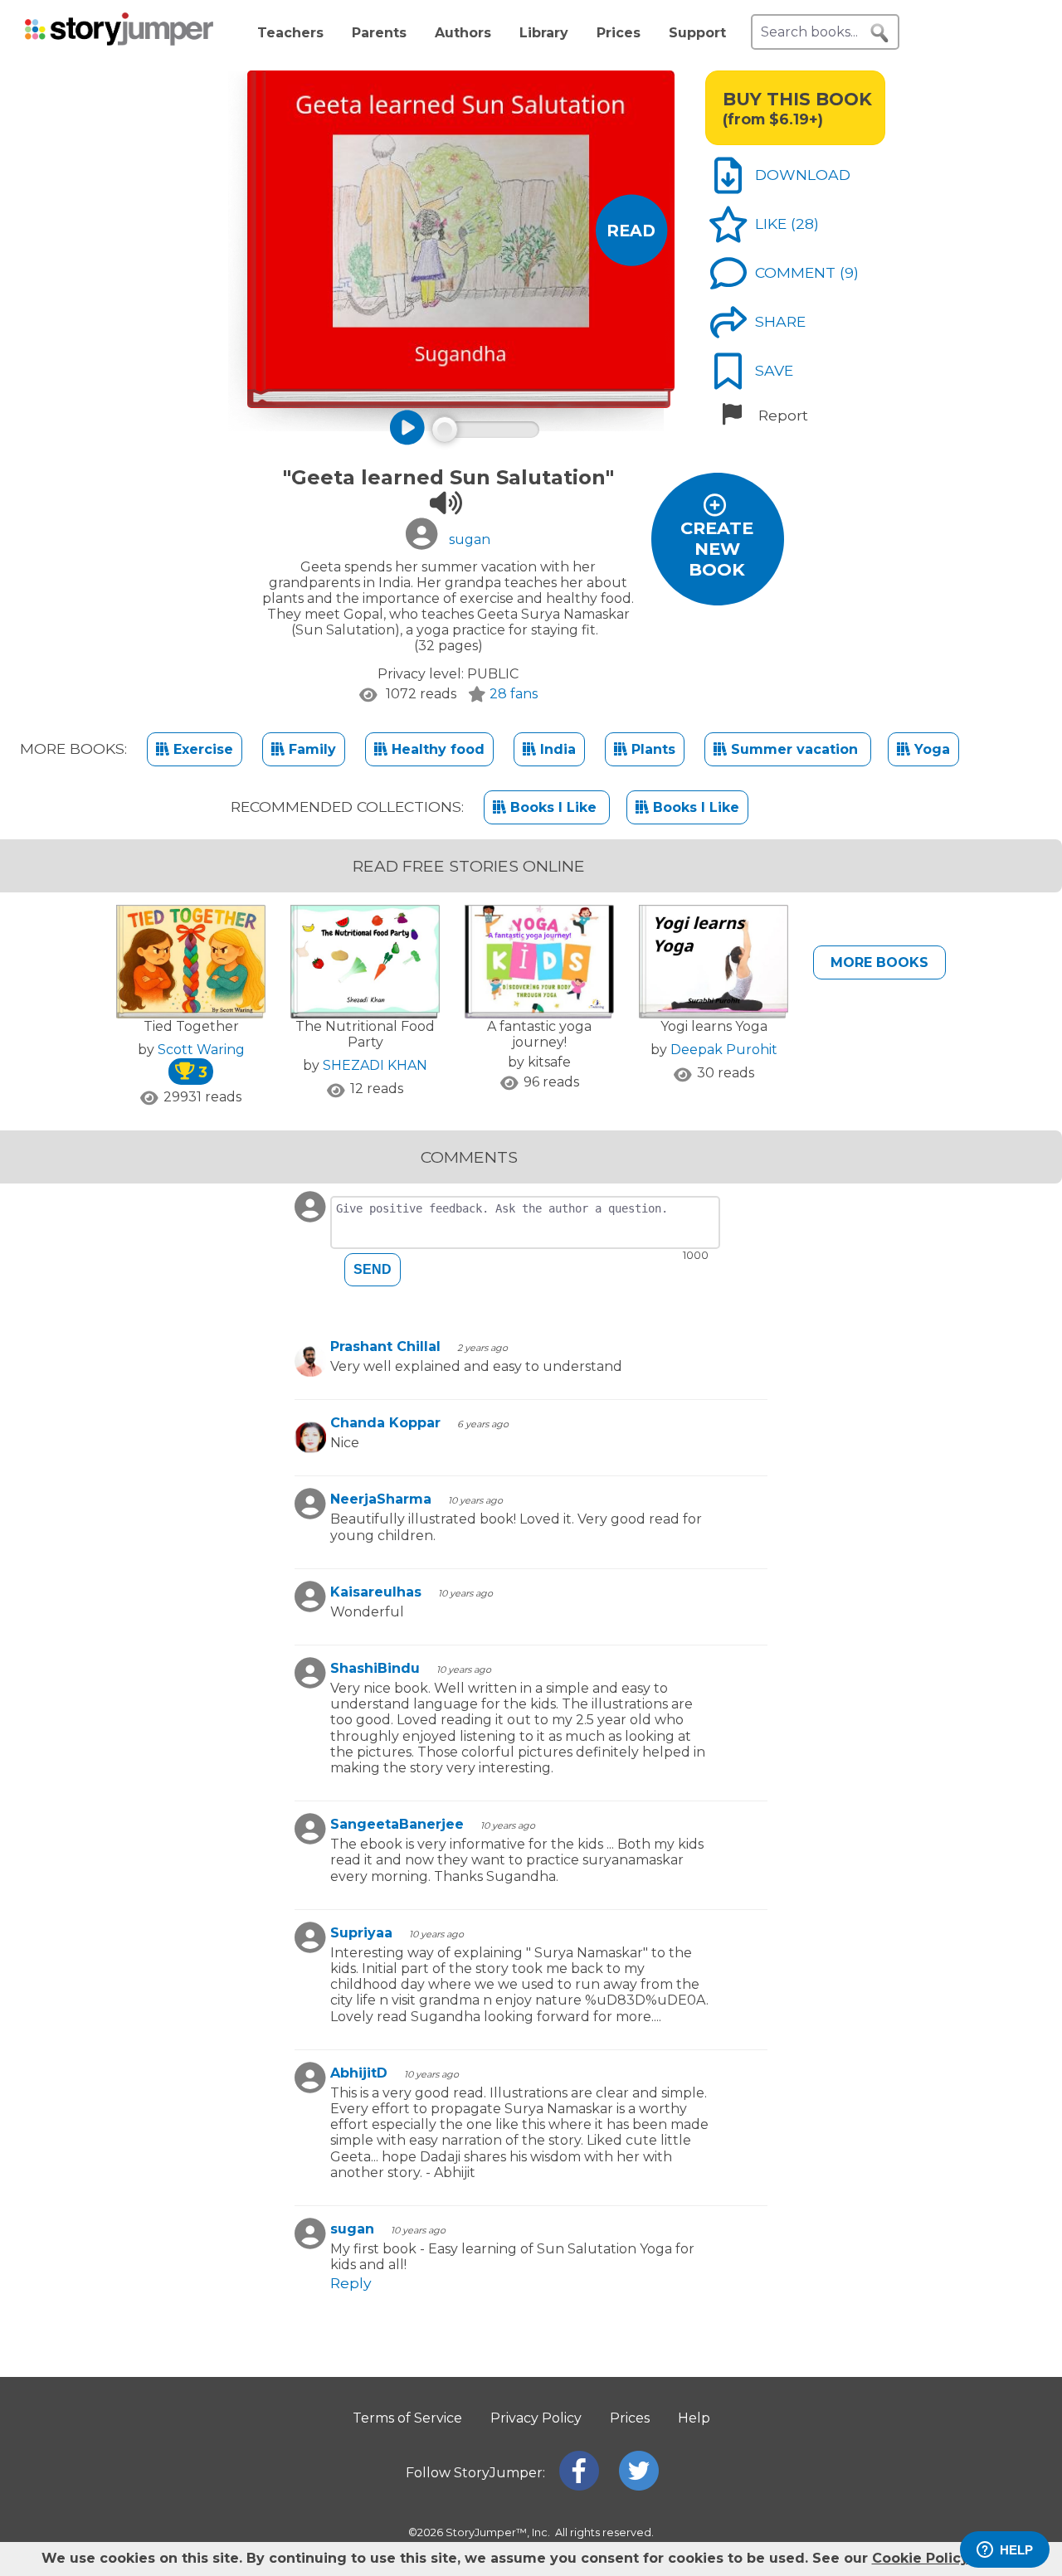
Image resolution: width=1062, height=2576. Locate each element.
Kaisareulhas (376, 1592)
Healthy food (436, 749)
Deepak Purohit (724, 1050)
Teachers (290, 33)
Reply (351, 2283)
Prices (619, 33)
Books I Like (553, 807)
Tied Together (191, 1026)
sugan (352, 2229)
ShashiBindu (375, 1668)
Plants (651, 749)
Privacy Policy (536, 2418)
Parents (379, 33)
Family (310, 749)
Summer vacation (794, 749)
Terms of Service (407, 2418)
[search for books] (879, 33)
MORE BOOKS (879, 962)
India (556, 749)
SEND (373, 1269)
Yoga (930, 749)
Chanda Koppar (385, 1423)
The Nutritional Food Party (365, 1034)
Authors (463, 33)
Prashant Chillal (385, 1346)
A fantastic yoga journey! (539, 1034)
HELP (1016, 2550)
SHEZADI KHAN (375, 1065)
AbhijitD (359, 2073)
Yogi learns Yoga (714, 1026)
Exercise (201, 749)
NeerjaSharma (381, 1499)
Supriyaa (361, 1933)
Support (697, 33)
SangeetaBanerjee (397, 1824)
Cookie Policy (920, 2558)
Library (544, 33)
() (805, 224)
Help (694, 2418)
